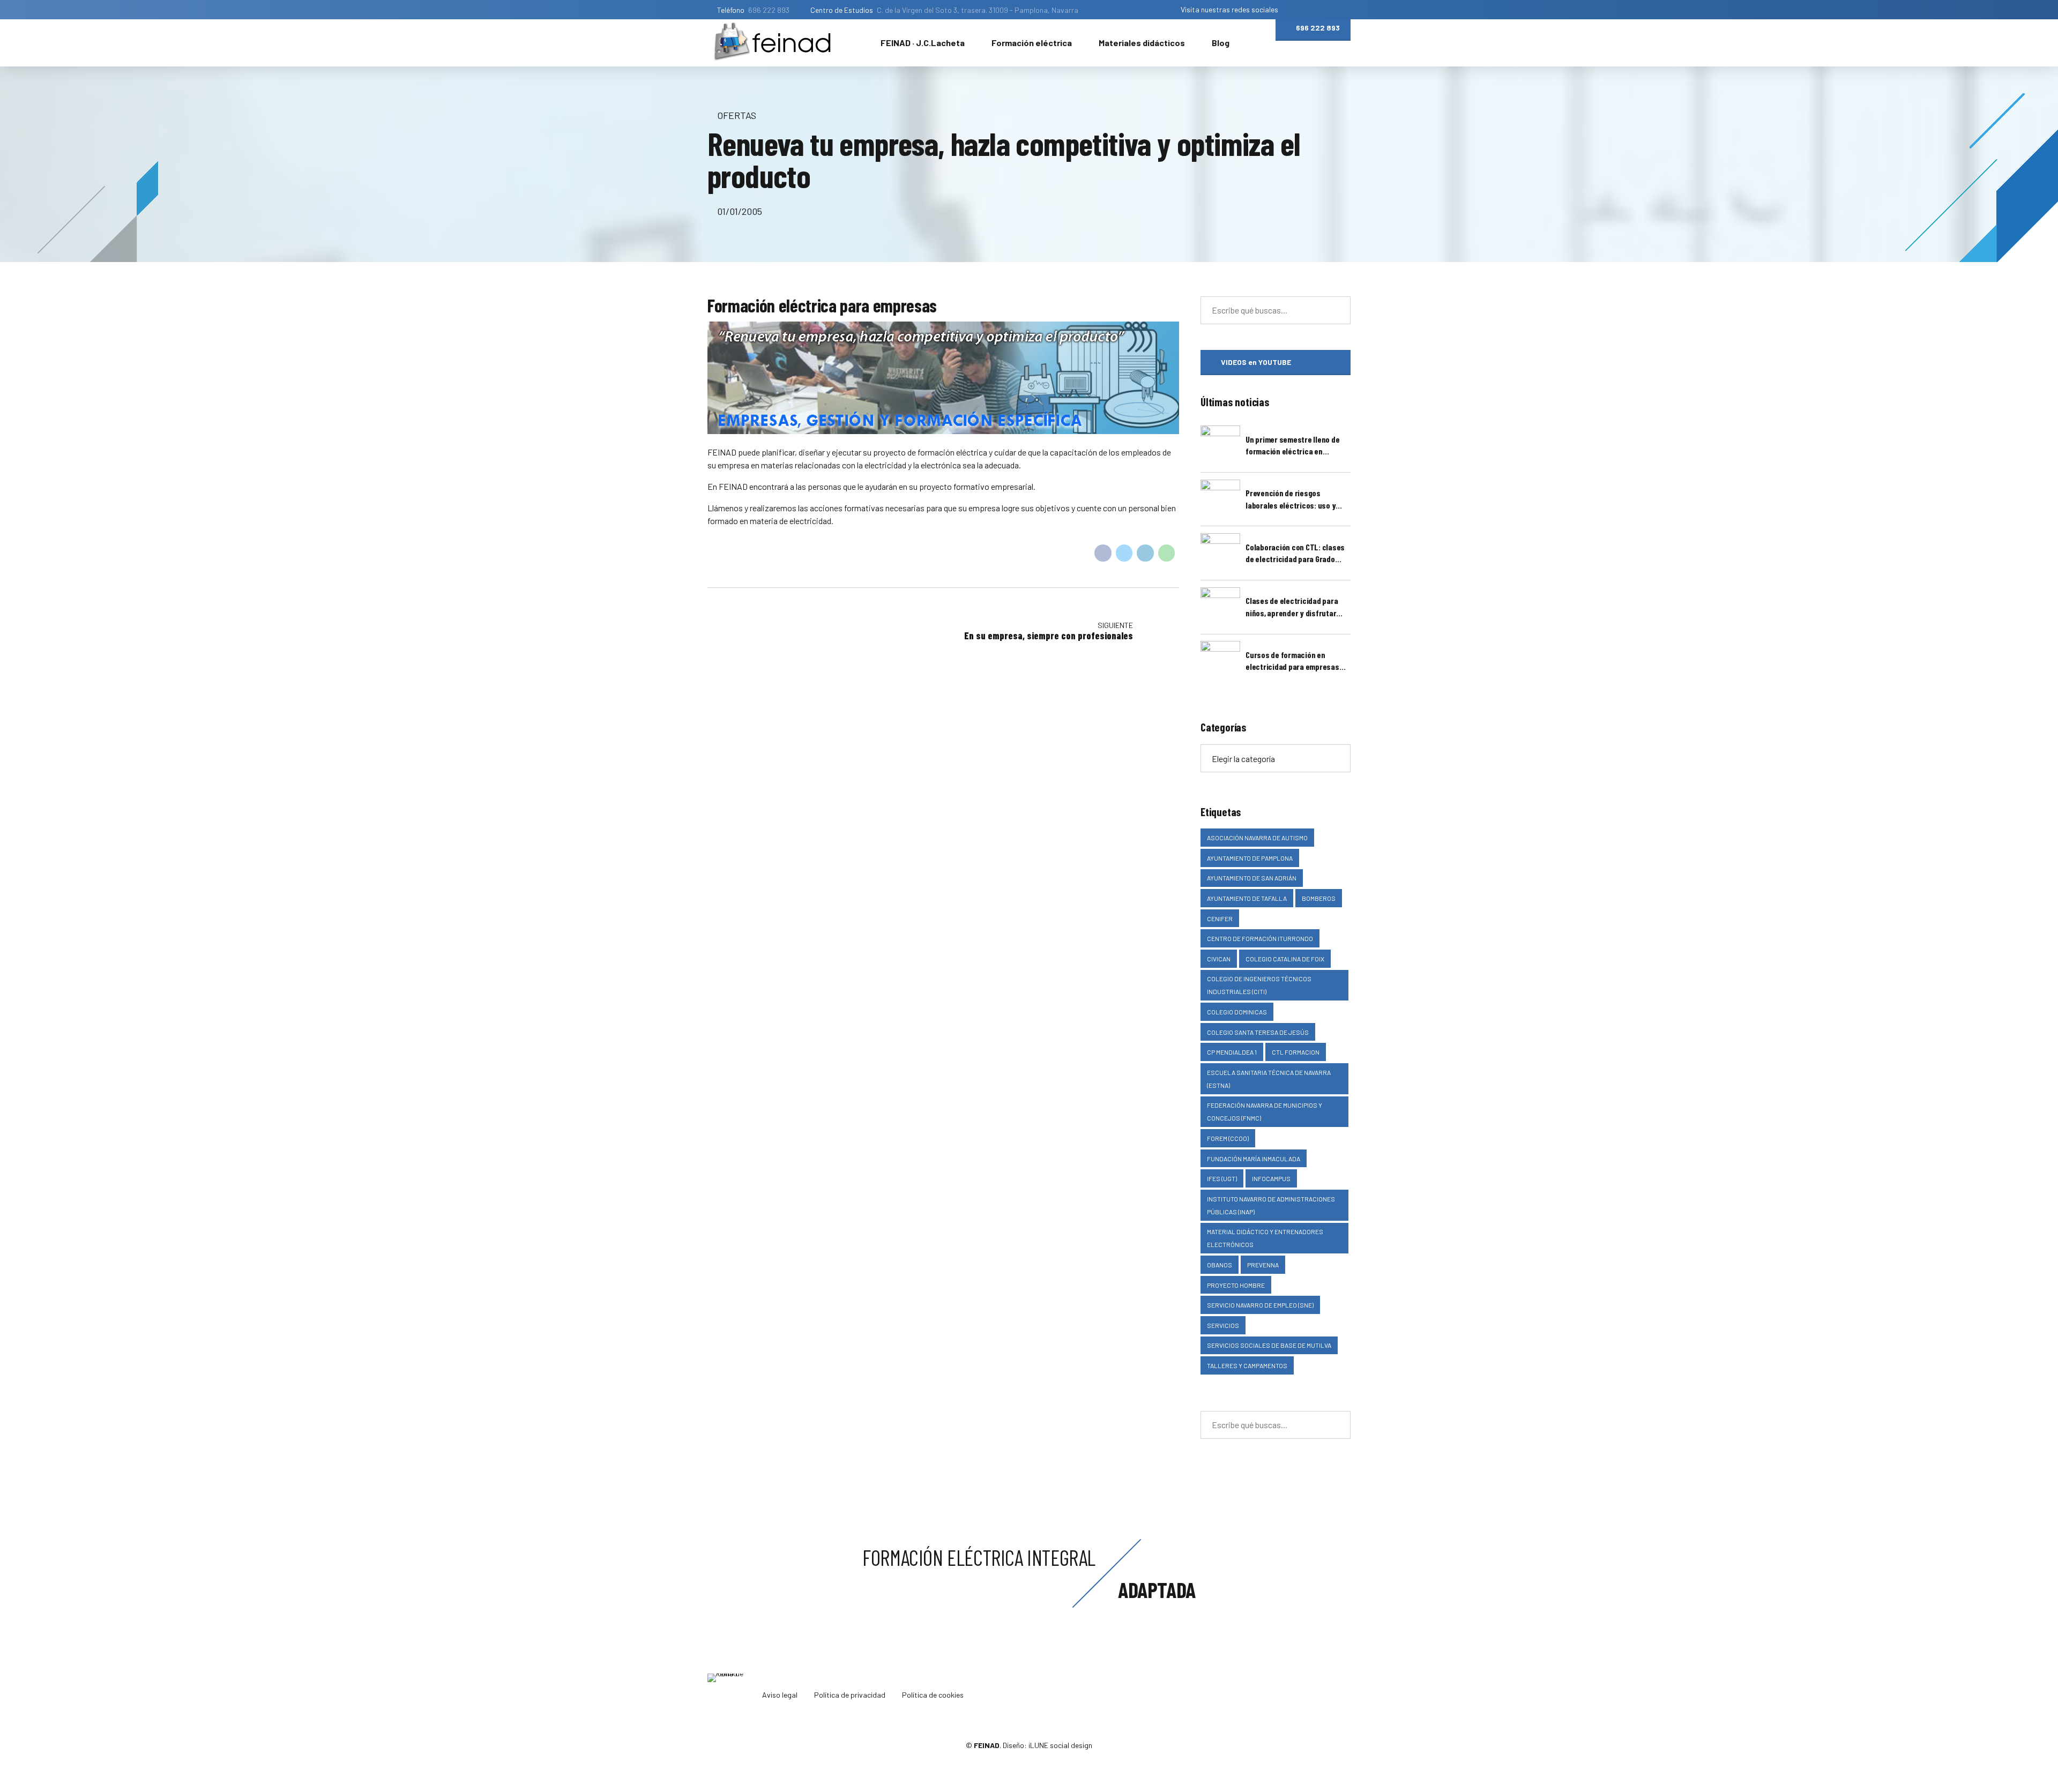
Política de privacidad (850, 1695)
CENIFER (1220, 919)
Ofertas (737, 115)
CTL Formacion (1296, 1052)
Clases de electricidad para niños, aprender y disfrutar (1292, 606)
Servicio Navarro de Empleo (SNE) (1260, 1305)
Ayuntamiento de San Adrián (1252, 878)
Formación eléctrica (1032, 43)
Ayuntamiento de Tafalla (1247, 898)
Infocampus (1271, 1178)
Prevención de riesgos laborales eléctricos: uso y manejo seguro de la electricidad (1291, 499)
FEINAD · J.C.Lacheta (923, 43)
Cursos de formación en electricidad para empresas (1292, 660)
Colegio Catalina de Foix (1285, 959)
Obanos (1220, 1265)
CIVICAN (1219, 959)
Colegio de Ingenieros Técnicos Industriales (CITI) (1259, 985)
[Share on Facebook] (1103, 553)
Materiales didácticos (1142, 43)
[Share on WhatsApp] (1167, 553)
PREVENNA (1263, 1265)
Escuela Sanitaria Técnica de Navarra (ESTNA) (1269, 1079)
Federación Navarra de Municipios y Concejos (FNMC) (1265, 1111)
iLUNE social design (1060, 1745)
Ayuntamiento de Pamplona (1250, 858)
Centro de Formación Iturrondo (1260, 938)
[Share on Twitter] (1124, 553)
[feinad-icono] (729, 1695)
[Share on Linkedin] (1145, 553)
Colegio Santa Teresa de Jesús (1258, 1032)
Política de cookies (933, 1695)
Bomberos (1319, 898)
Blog (1221, 43)
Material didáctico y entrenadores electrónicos (1265, 1238)
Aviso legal (780, 1695)
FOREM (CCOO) (1228, 1138)
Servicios (1223, 1325)
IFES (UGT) (1222, 1178)
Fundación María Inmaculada (1254, 1159)
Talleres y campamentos (1247, 1365)
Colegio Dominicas (1237, 1012)
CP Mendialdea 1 (1232, 1052)
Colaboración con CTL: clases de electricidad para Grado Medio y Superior (1295, 554)
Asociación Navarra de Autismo (1257, 838)
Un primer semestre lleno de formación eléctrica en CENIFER (1292, 446)
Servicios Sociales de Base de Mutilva (1269, 1345)
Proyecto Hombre (1236, 1285)
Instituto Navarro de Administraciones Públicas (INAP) (1271, 1205)
